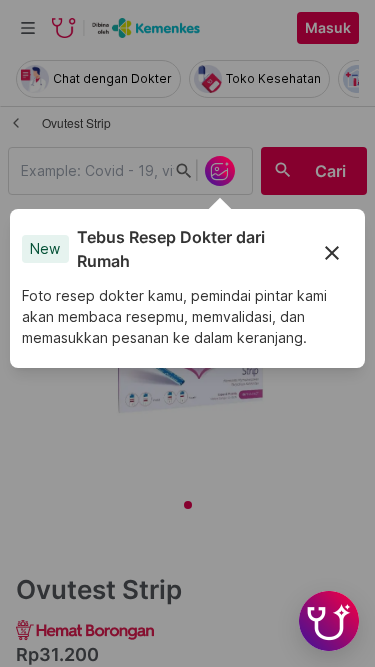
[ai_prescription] (220, 171)
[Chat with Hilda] (329, 621)
